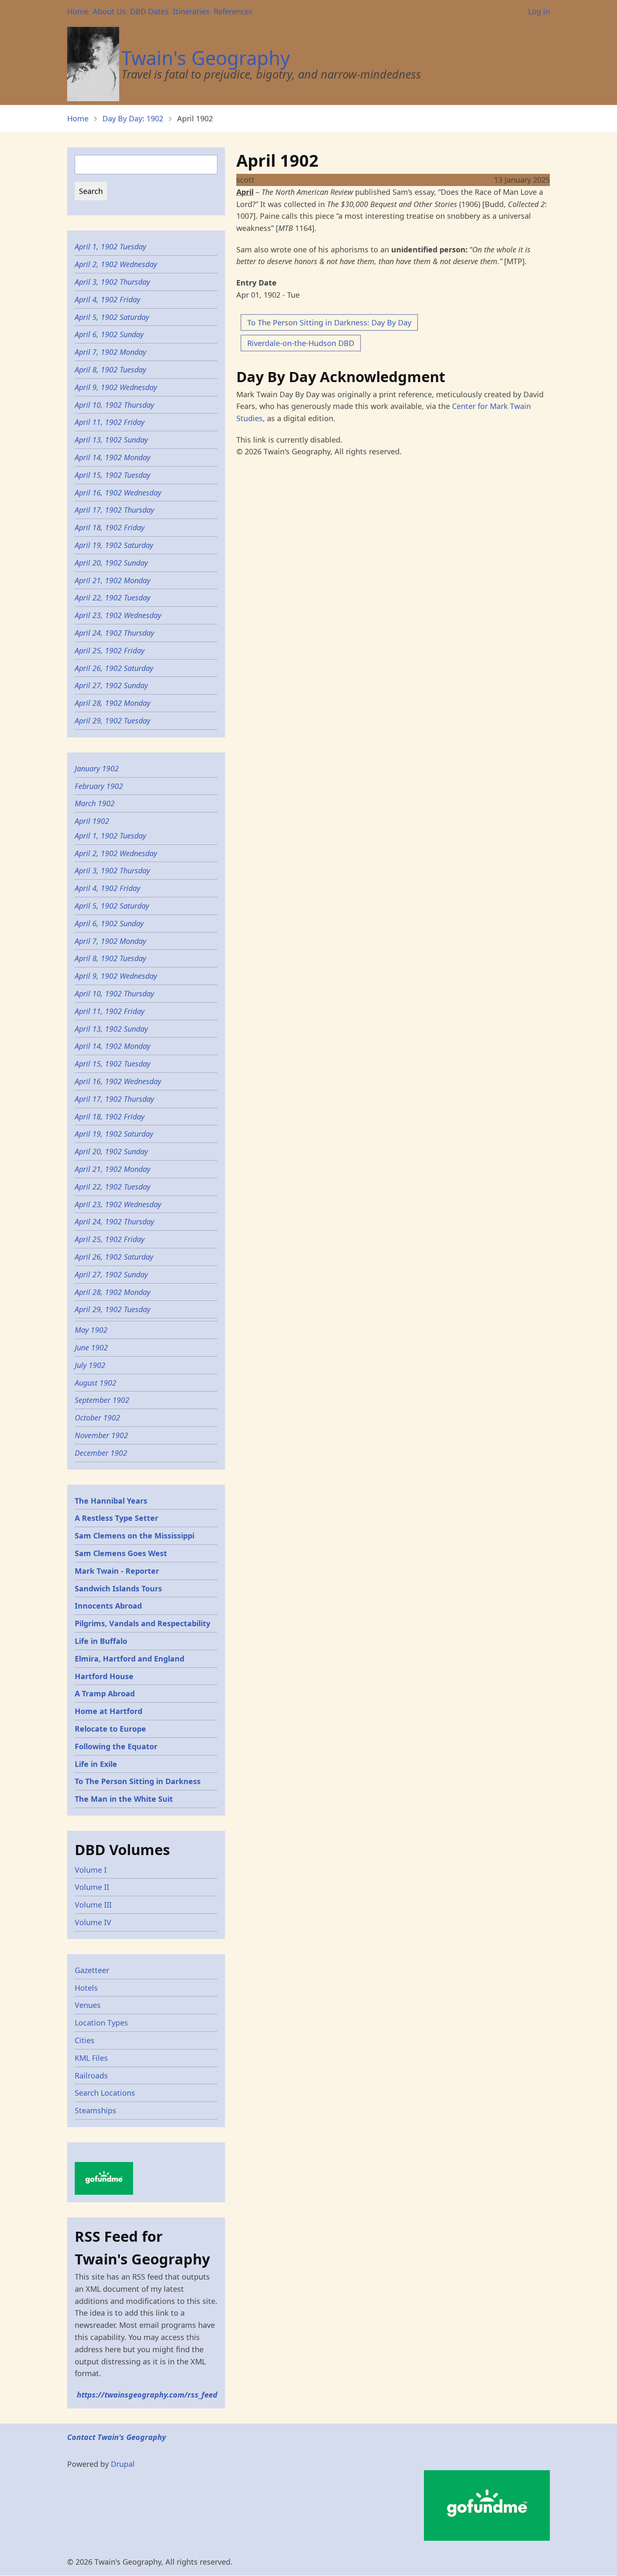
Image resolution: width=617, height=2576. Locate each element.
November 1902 (101, 1435)
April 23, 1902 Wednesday (118, 615)
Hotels (86, 1988)
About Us (109, 11)
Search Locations (105, 2093)
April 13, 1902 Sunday (111, 440)
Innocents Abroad (108, 1606)
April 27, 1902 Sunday (111, 685)
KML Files (91, 2058)
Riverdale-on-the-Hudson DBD (301, 343)
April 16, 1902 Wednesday (118, 493)
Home (78, 11)
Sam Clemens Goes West (121, 1553)
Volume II (92, 1887)
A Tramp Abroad (105, 1693)
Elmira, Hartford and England (129, 1659)
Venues (88, 2005)
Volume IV (93, 1922)
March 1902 (95, 803)
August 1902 (95, 1383)
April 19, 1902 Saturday (114, 545)
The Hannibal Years (111, 1501)
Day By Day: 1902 (133, 118)
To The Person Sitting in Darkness (138, 1781)
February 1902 (99, 786)
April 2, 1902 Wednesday (116, 264)
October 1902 (97, 1418)
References (233, 11)
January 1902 (97, 768)
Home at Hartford (108, 1711)
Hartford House (104, 1676)
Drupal (123, 2464)
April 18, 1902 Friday (110, 527)
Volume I (91, 1870)
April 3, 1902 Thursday (112, 282)
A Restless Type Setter (116, 1518)
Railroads (91, 2075)
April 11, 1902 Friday (110, 422)
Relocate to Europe (110, 1729)
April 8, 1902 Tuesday (110, 369)
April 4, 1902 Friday (107, 299)
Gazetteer (92, 1970)
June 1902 (91, 1347)
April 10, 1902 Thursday (114, 405)
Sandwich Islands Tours (118, 1588)
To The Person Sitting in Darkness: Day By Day (329, 322)
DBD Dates (149, 11)
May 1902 (91, 1330)
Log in (539, 11)
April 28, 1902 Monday (112, 703)
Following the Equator (116, 1746)
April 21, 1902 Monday (112, 580)
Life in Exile (96, 1764)
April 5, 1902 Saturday (112, 317)
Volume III (93, 1905)
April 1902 (92, 821)
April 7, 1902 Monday (110, 352)
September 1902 (102, 1400)
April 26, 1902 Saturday (114, 668)
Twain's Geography (206, 58)
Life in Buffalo (101, 1641)
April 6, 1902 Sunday (109, 334)
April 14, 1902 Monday (112, 457)
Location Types (101, 2023)
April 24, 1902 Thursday (114, 633)
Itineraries (191, 11)
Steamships (95, 2110)
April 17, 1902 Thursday (114, 510)
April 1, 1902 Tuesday (110, 246)
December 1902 (101, 1453)
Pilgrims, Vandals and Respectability (142, 1623)
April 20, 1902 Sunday (111, 563)
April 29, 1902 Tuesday (112, 721)
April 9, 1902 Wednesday (116, 387)
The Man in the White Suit (124, 1799)
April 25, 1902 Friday (110, 650)
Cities (85, 2040)
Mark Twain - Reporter (117, 1571)
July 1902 (90, 1365)
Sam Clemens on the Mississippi (135, 1536)
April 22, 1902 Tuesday (112, 597)
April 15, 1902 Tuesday (112, 475)
